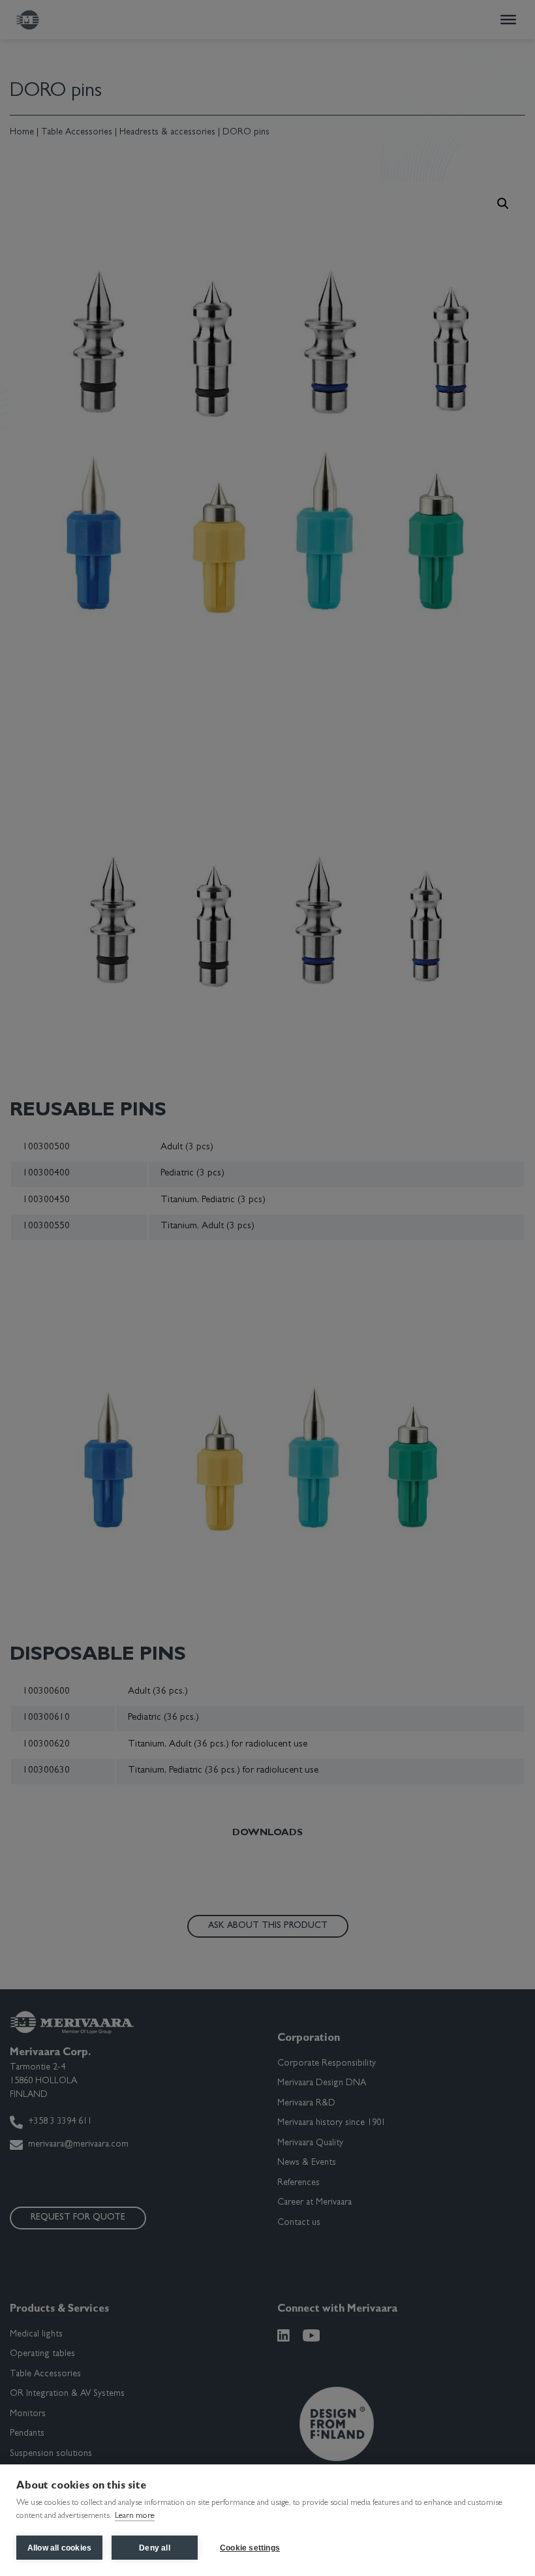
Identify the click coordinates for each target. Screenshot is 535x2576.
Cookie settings (250, 2548)
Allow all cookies (59, 2548)
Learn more (135, 2516)
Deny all (155, 2548)
